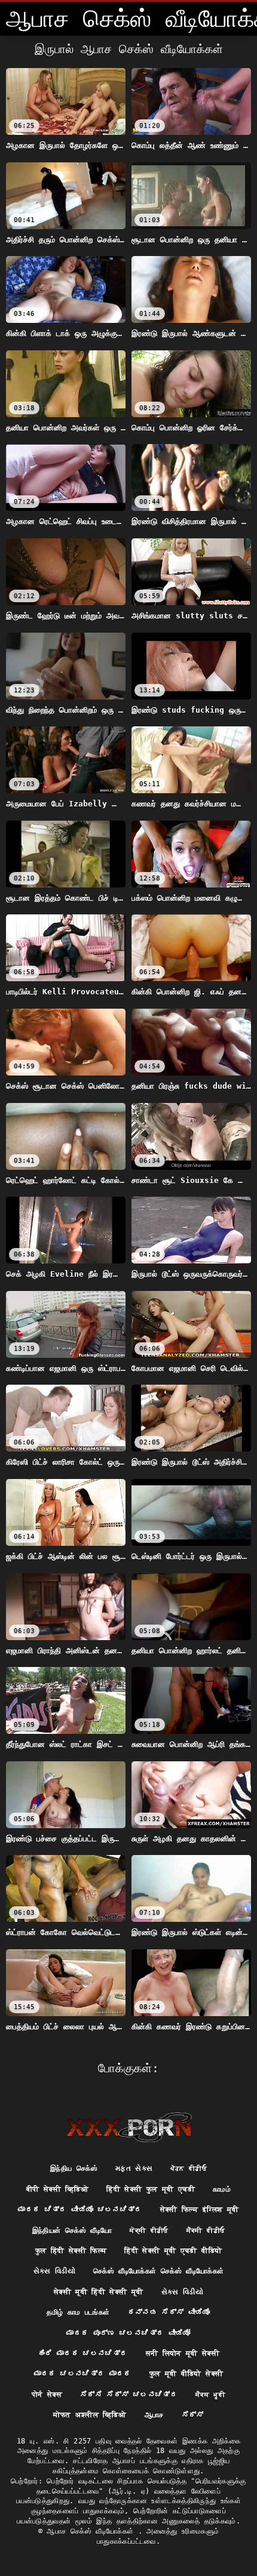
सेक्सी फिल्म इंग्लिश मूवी (200, 2210)
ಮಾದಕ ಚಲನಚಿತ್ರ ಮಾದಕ (83, 2374)
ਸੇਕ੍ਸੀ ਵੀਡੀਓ (149, 2230)
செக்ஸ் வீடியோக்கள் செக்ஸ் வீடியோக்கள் (158, 2271)
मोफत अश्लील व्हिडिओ (90, 2415)
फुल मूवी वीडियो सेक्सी (186, 2374)
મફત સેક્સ (134, 2168)
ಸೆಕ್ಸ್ (193, 2415)
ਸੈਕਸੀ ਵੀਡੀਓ (206, 2230)
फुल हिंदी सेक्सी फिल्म (71, 2251)
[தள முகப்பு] (129, 2127)
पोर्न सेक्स (47, 2395)
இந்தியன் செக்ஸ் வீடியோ (72, 2230)
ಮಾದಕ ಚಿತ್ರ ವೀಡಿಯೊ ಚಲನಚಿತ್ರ (80, 2210)
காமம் (222, 2189)
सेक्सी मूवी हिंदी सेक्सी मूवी (99, 2292)
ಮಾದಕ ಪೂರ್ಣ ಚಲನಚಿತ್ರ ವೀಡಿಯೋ (128, 2333)
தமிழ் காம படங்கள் (78, 2312)
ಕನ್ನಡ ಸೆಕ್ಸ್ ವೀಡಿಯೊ (169, 2312)
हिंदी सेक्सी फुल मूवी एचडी (151, 2189)
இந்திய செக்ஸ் (74, 2168)
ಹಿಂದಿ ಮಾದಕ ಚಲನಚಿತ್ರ (83, 2353)
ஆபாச (154, 2415)
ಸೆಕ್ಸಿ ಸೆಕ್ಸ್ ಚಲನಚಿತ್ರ (129, 2395)
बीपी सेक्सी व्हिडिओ (58, 2189)
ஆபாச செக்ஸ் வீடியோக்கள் (92, 2531)
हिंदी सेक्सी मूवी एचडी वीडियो (173, 2251)
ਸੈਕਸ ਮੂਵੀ (210, 2395)
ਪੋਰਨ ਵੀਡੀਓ (188, 2168)
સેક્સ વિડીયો (54, 2271)
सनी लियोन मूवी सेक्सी (183, 2353)
